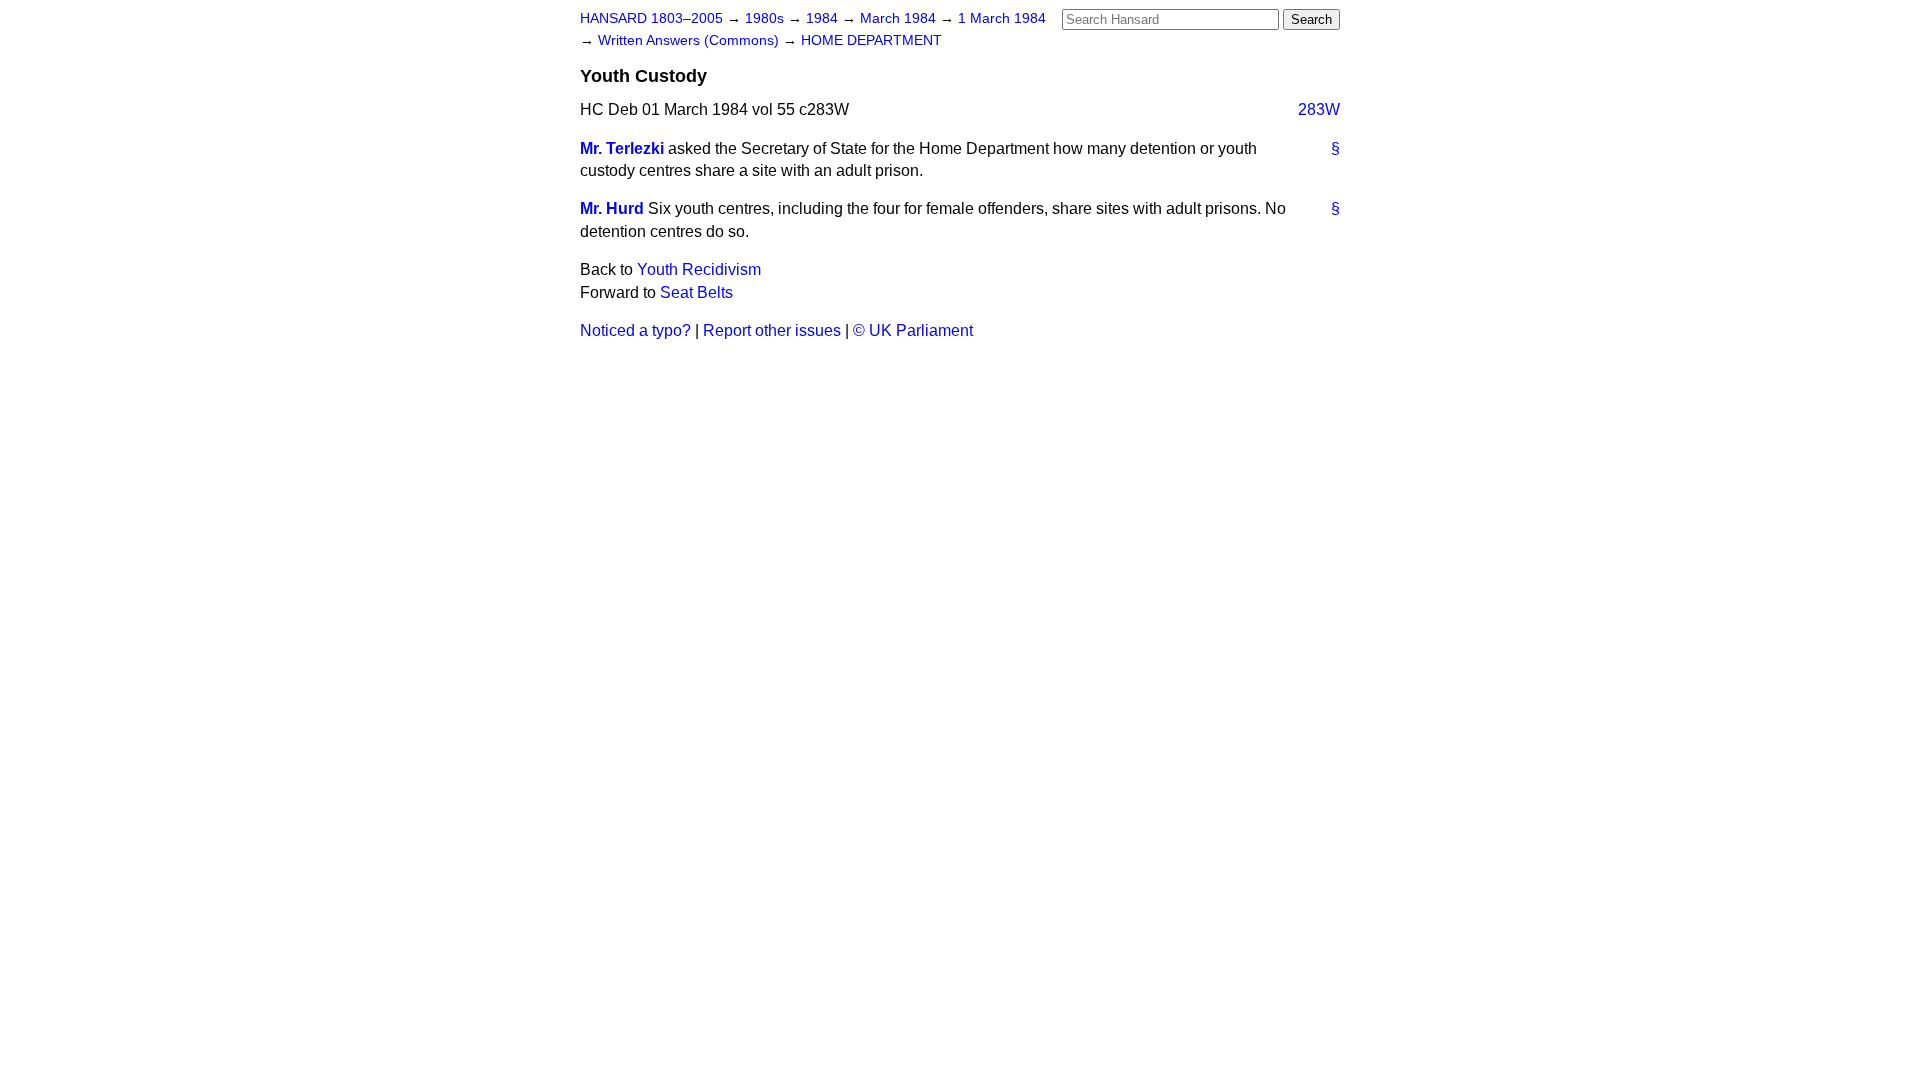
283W (1319, 109)
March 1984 (900, 18)
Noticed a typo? (635, 330)
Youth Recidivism (699, 269)
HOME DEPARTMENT (871, 40)
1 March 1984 (1002, 18)
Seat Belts (696, 292)
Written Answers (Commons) (690, 40)
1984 (824, 18)
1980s (766, 18)
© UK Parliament (913, 330)
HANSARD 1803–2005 (651, 18)
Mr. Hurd (612, 208)
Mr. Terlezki (622, 148)
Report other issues (772, 330)
